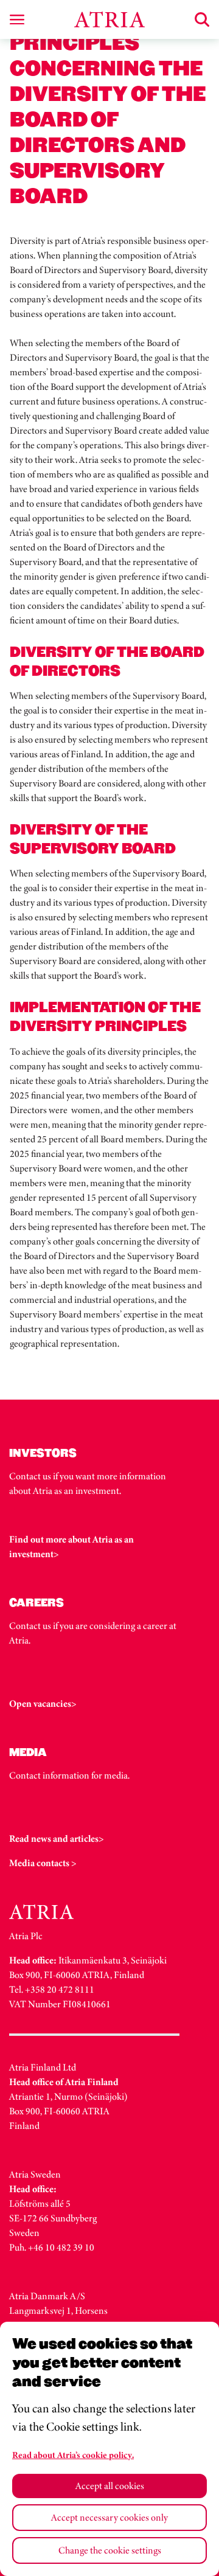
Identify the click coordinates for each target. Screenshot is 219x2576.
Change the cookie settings (110, 2550)
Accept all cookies (110, 2486)
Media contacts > (43, 1863)
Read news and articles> (57, 1838)
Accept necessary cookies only (109, 2517)
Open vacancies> (43, 1703)
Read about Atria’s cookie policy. (73, 2455)
